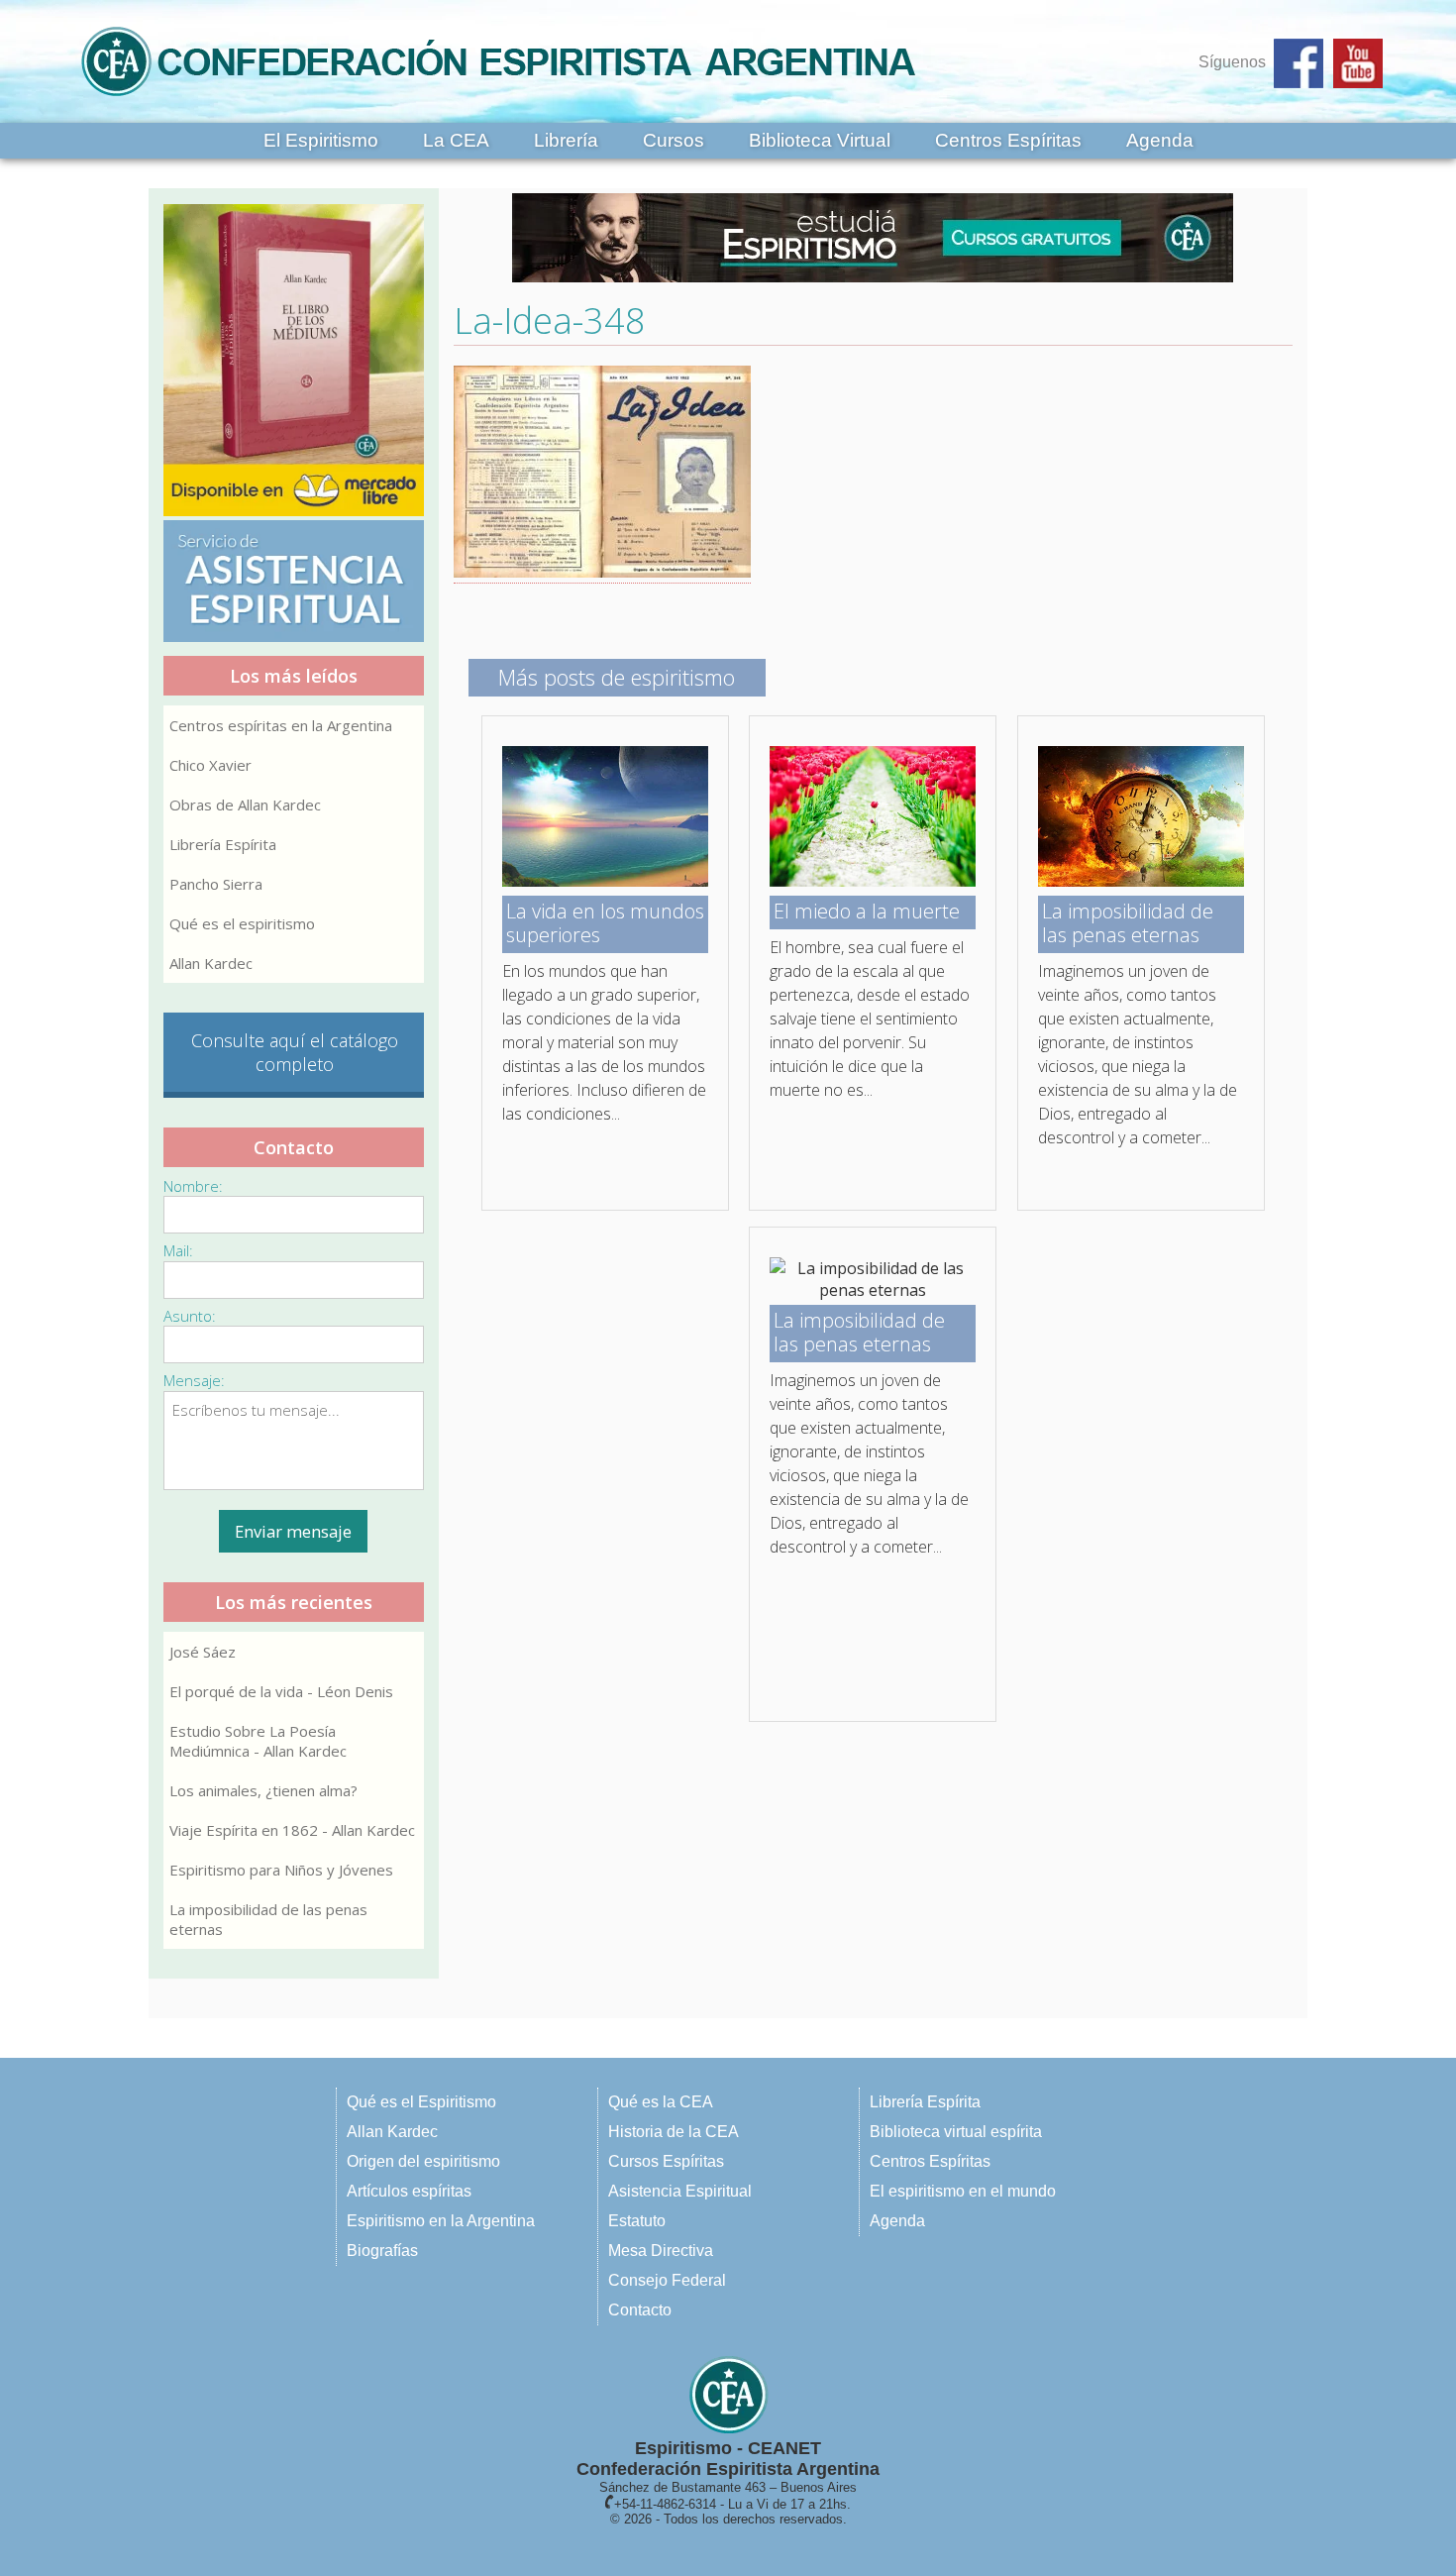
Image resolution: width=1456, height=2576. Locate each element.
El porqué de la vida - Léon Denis (281, 1691)
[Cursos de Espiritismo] (874, 238)
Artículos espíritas (409, 2191)
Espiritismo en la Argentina (441, 2221)
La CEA (456, 140)
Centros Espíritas (1008, 140)
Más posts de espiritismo (617, 677)
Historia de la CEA (674, 2132)
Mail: (178, 1250)
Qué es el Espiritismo (421, 2102)
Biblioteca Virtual (820, 140)
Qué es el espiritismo (242, 923)
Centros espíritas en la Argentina (281, 725)
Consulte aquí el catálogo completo (295, 1052)
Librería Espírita (223, 844)
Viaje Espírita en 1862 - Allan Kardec (292, 1830)
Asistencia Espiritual (680, 2191)
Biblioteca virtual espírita (956, 2132)
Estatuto (637, 2221)
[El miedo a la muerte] (873, 881)
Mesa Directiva (661, 2251)
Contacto (640, 2310)
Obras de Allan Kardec (245, 805)
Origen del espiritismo (423, 2161)
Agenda (1160, 140)
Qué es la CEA (661, 2102)
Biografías (382, 2251)
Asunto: (190, 1316)
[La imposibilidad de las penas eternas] (1141, 881)
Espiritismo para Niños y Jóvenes (281, 1870)
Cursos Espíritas (666, 2161)
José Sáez (203, 1652)
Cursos (674, 140)
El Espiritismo (321, 140)
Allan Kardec (211, 963)
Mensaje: (194, 1380)
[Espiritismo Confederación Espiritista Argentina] (498, 102)
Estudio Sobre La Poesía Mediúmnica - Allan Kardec (258, 1741)
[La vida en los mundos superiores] (605, 881)
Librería (566, 140)
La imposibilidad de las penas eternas (268, 1919)
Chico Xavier (210, 765)
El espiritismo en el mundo (963, 2191)
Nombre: (193, 1186)
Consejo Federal (667, 2280)
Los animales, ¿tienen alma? (263, 1790)
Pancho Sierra (216, 884)
